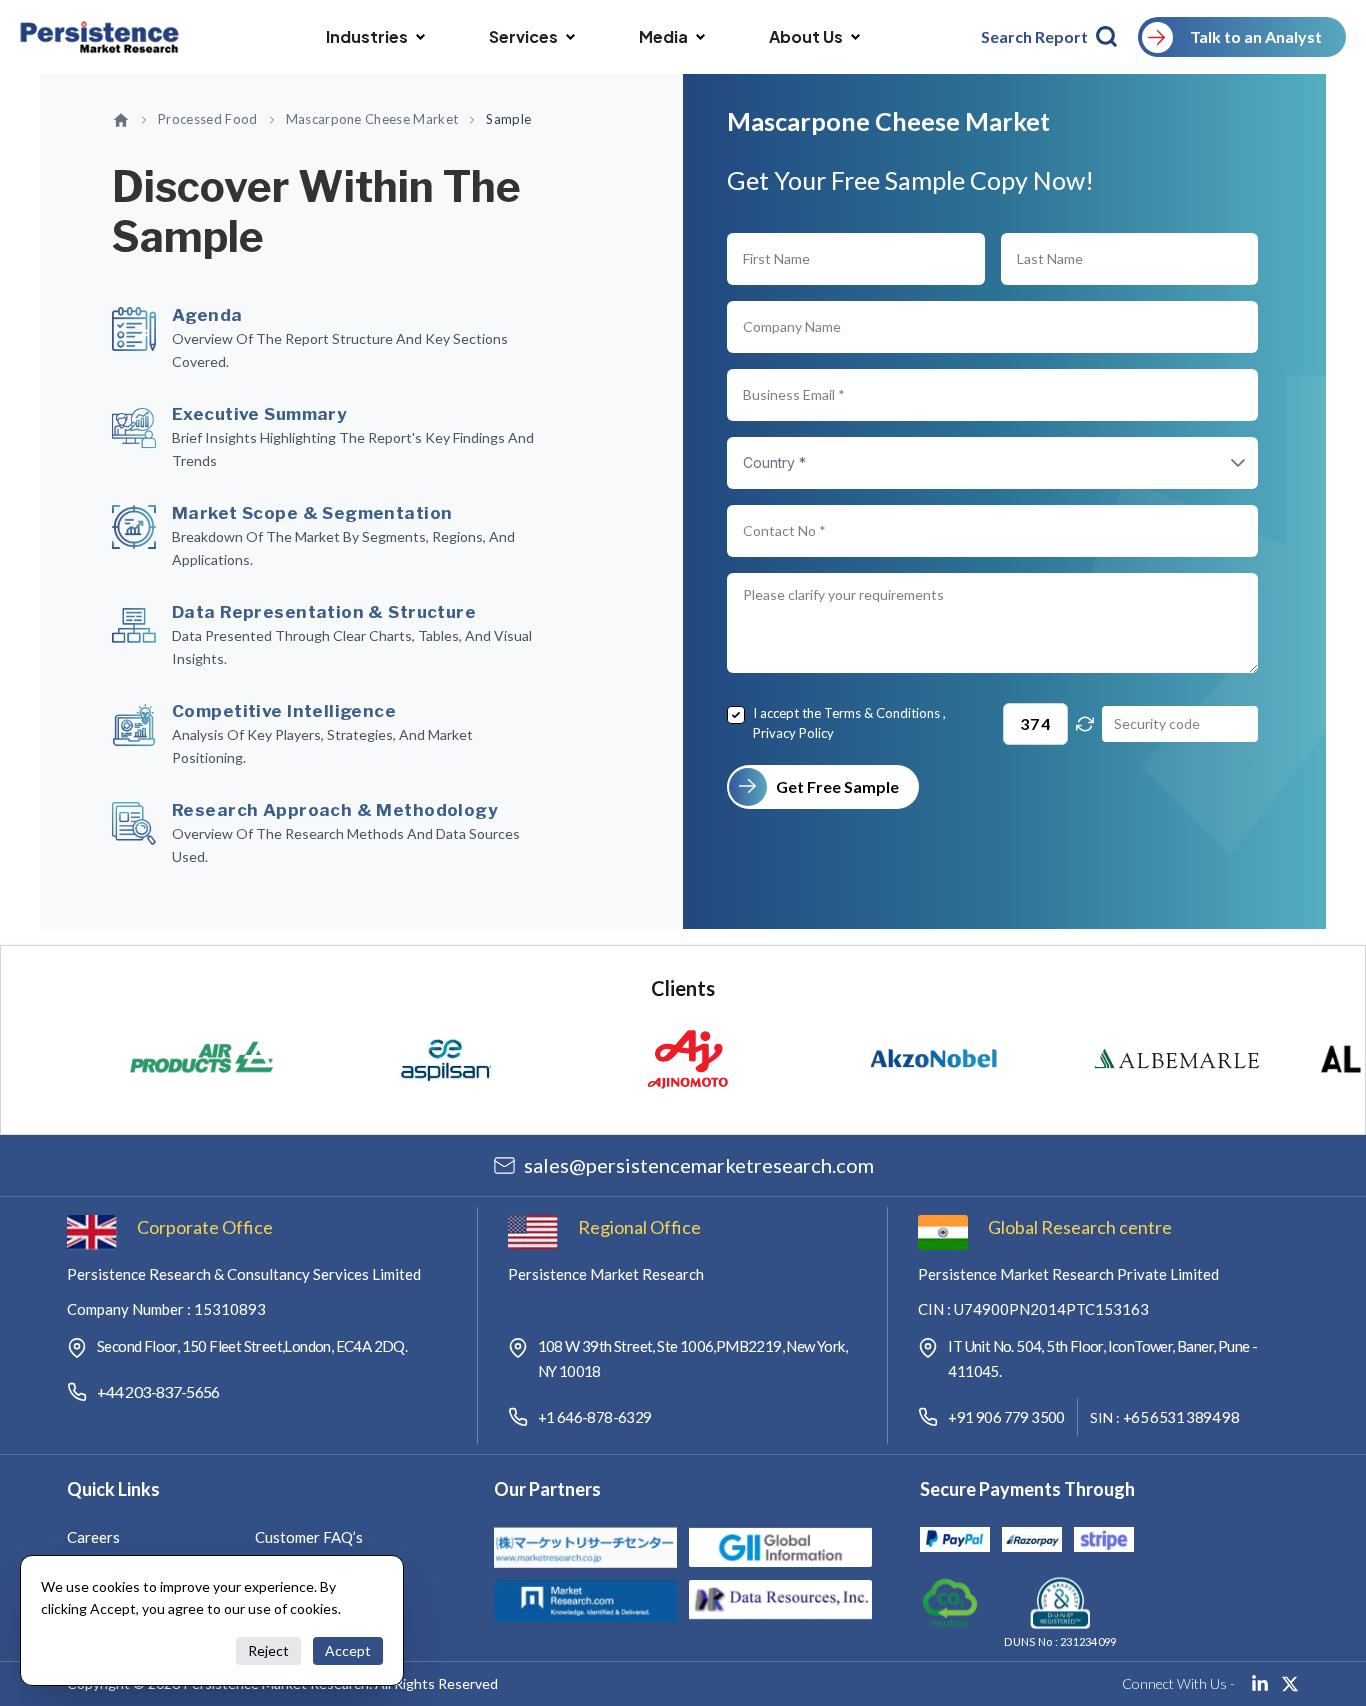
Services (523, 36)
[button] (1218, 463)
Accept (348, 1650)
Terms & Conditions (882, 713)
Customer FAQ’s (309, 1537)
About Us (806, 36)
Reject (268, 1650)
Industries (367, 36)
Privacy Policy (793, 733)
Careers (93, 1537)
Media (663, 36)
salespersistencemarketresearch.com (699, 1165)
